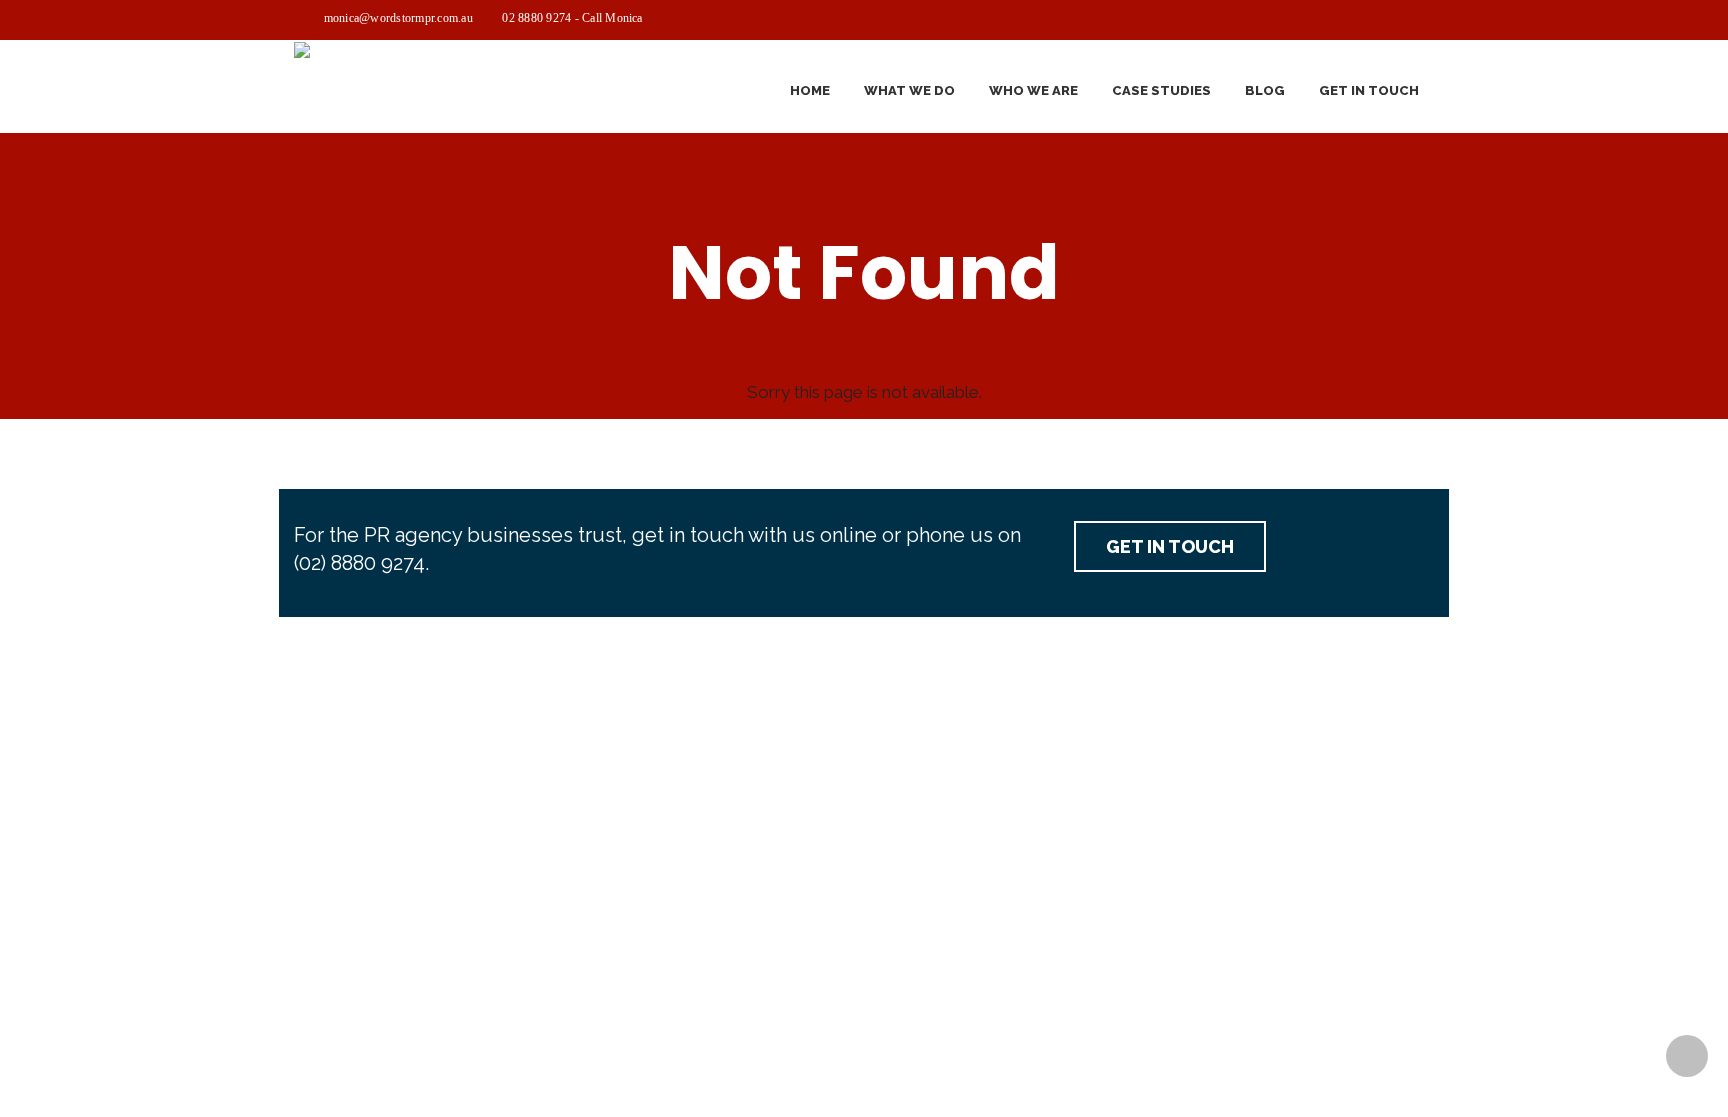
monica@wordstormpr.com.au (398, 18)
